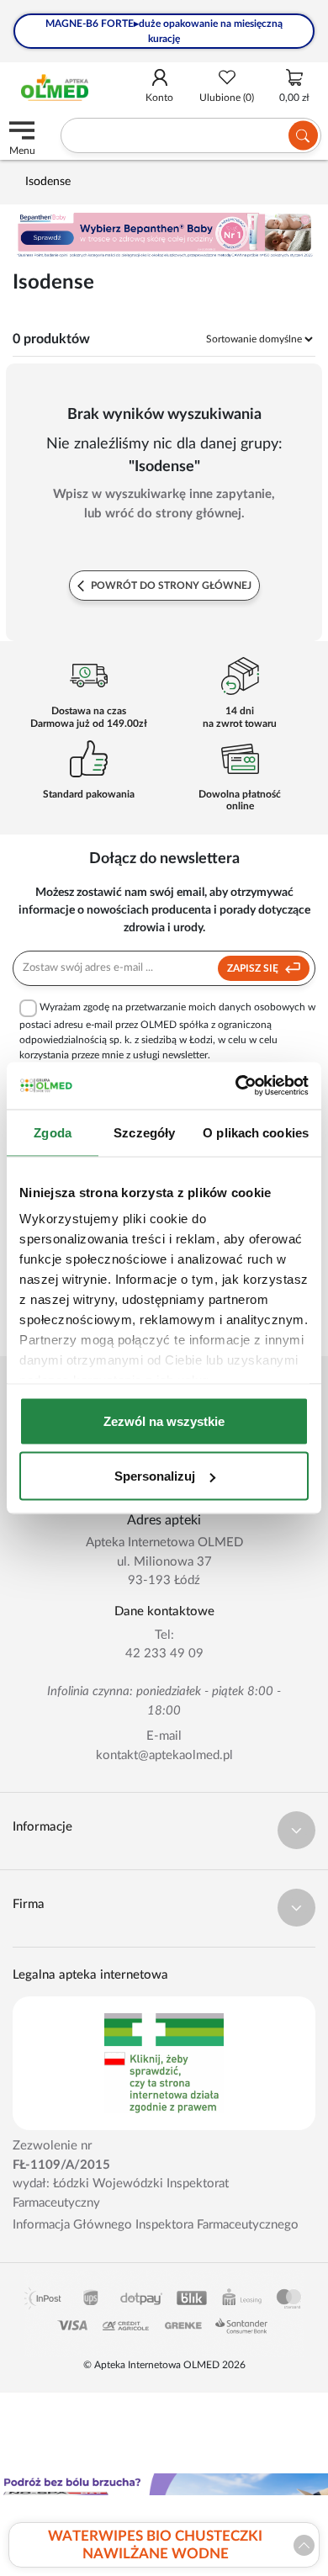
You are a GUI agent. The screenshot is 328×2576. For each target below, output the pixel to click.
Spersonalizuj (155, 1476)
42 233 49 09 (164, 1654)
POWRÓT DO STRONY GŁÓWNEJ (170, 586)
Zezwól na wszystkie (164, 1421)
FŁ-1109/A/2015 (61, 2165)
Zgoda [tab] (53, 1132)
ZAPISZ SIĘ (254, 968)
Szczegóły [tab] (144, 1132)
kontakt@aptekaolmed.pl (164, 1755)
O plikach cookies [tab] (256, 1132)
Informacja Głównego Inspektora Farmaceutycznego (156, 2225)
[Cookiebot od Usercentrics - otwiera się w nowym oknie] (236, 1086)
